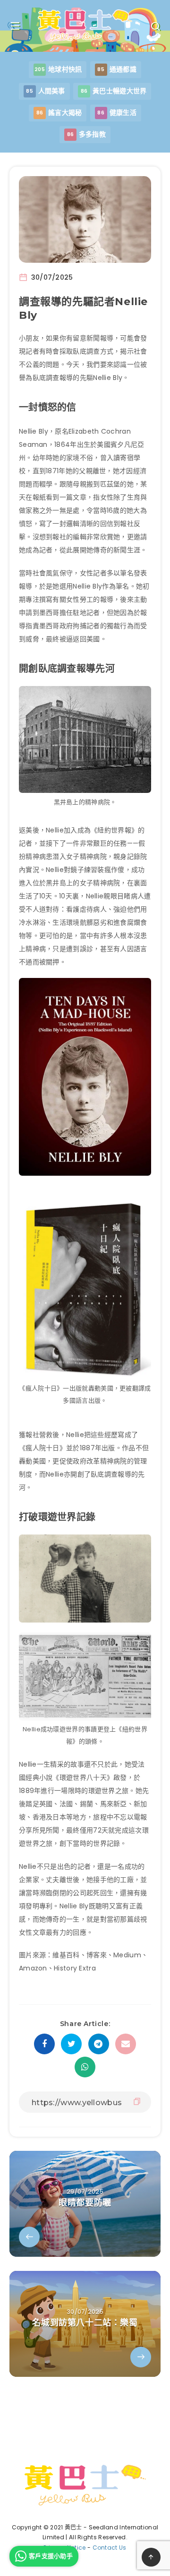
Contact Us (110, 2548)
